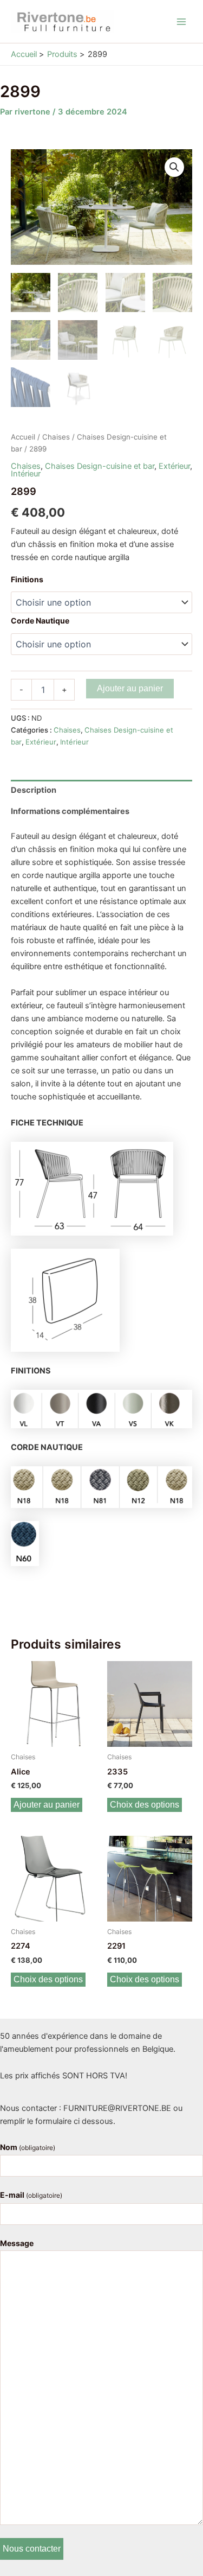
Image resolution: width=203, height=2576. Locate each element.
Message (17, 2243)
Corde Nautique (40, 621)
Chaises (56, 437)
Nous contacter (32, 2549)
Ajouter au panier (130, 688)
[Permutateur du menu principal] (181, 21)
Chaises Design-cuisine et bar (100, 466)
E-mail (31, 2195)
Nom (28, 2147)
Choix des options (145, 1805)
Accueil (23, 437)
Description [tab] (34, 790)
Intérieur (26, 474)
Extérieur (174, 466)
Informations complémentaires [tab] (70, 811)
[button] (174, 167)
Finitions (27, 579)
